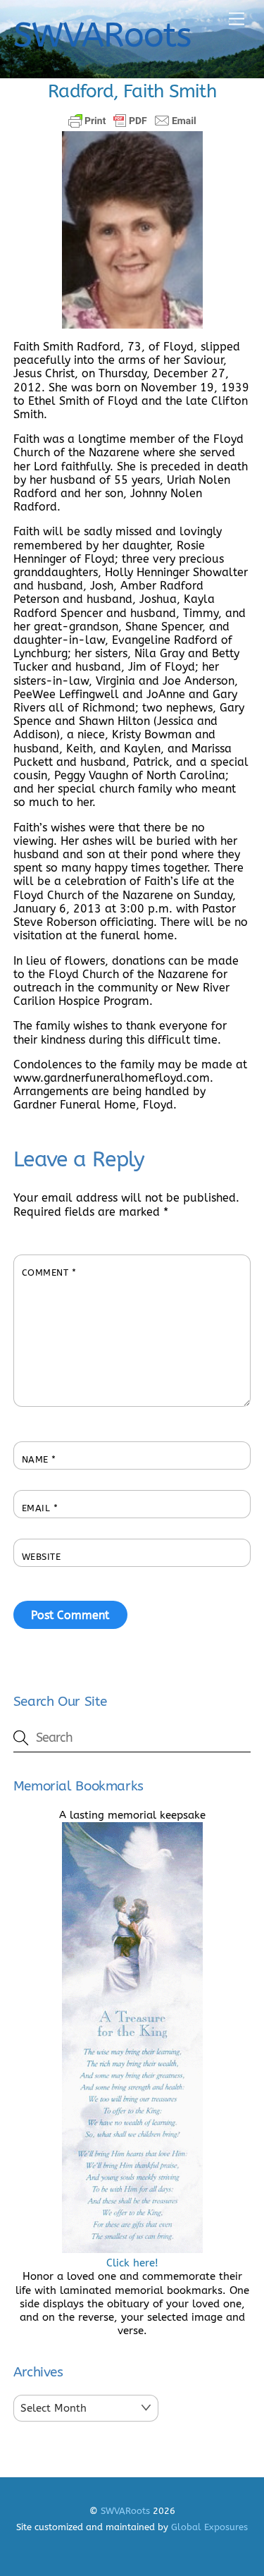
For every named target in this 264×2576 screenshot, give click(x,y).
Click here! (132, 2263)
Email (40, 1508)
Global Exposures (209, 2527)
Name (39, 1459)
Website (42, 1557)
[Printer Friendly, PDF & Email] (132, 121)
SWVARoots (125, 2511)
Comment (49, 1272)
